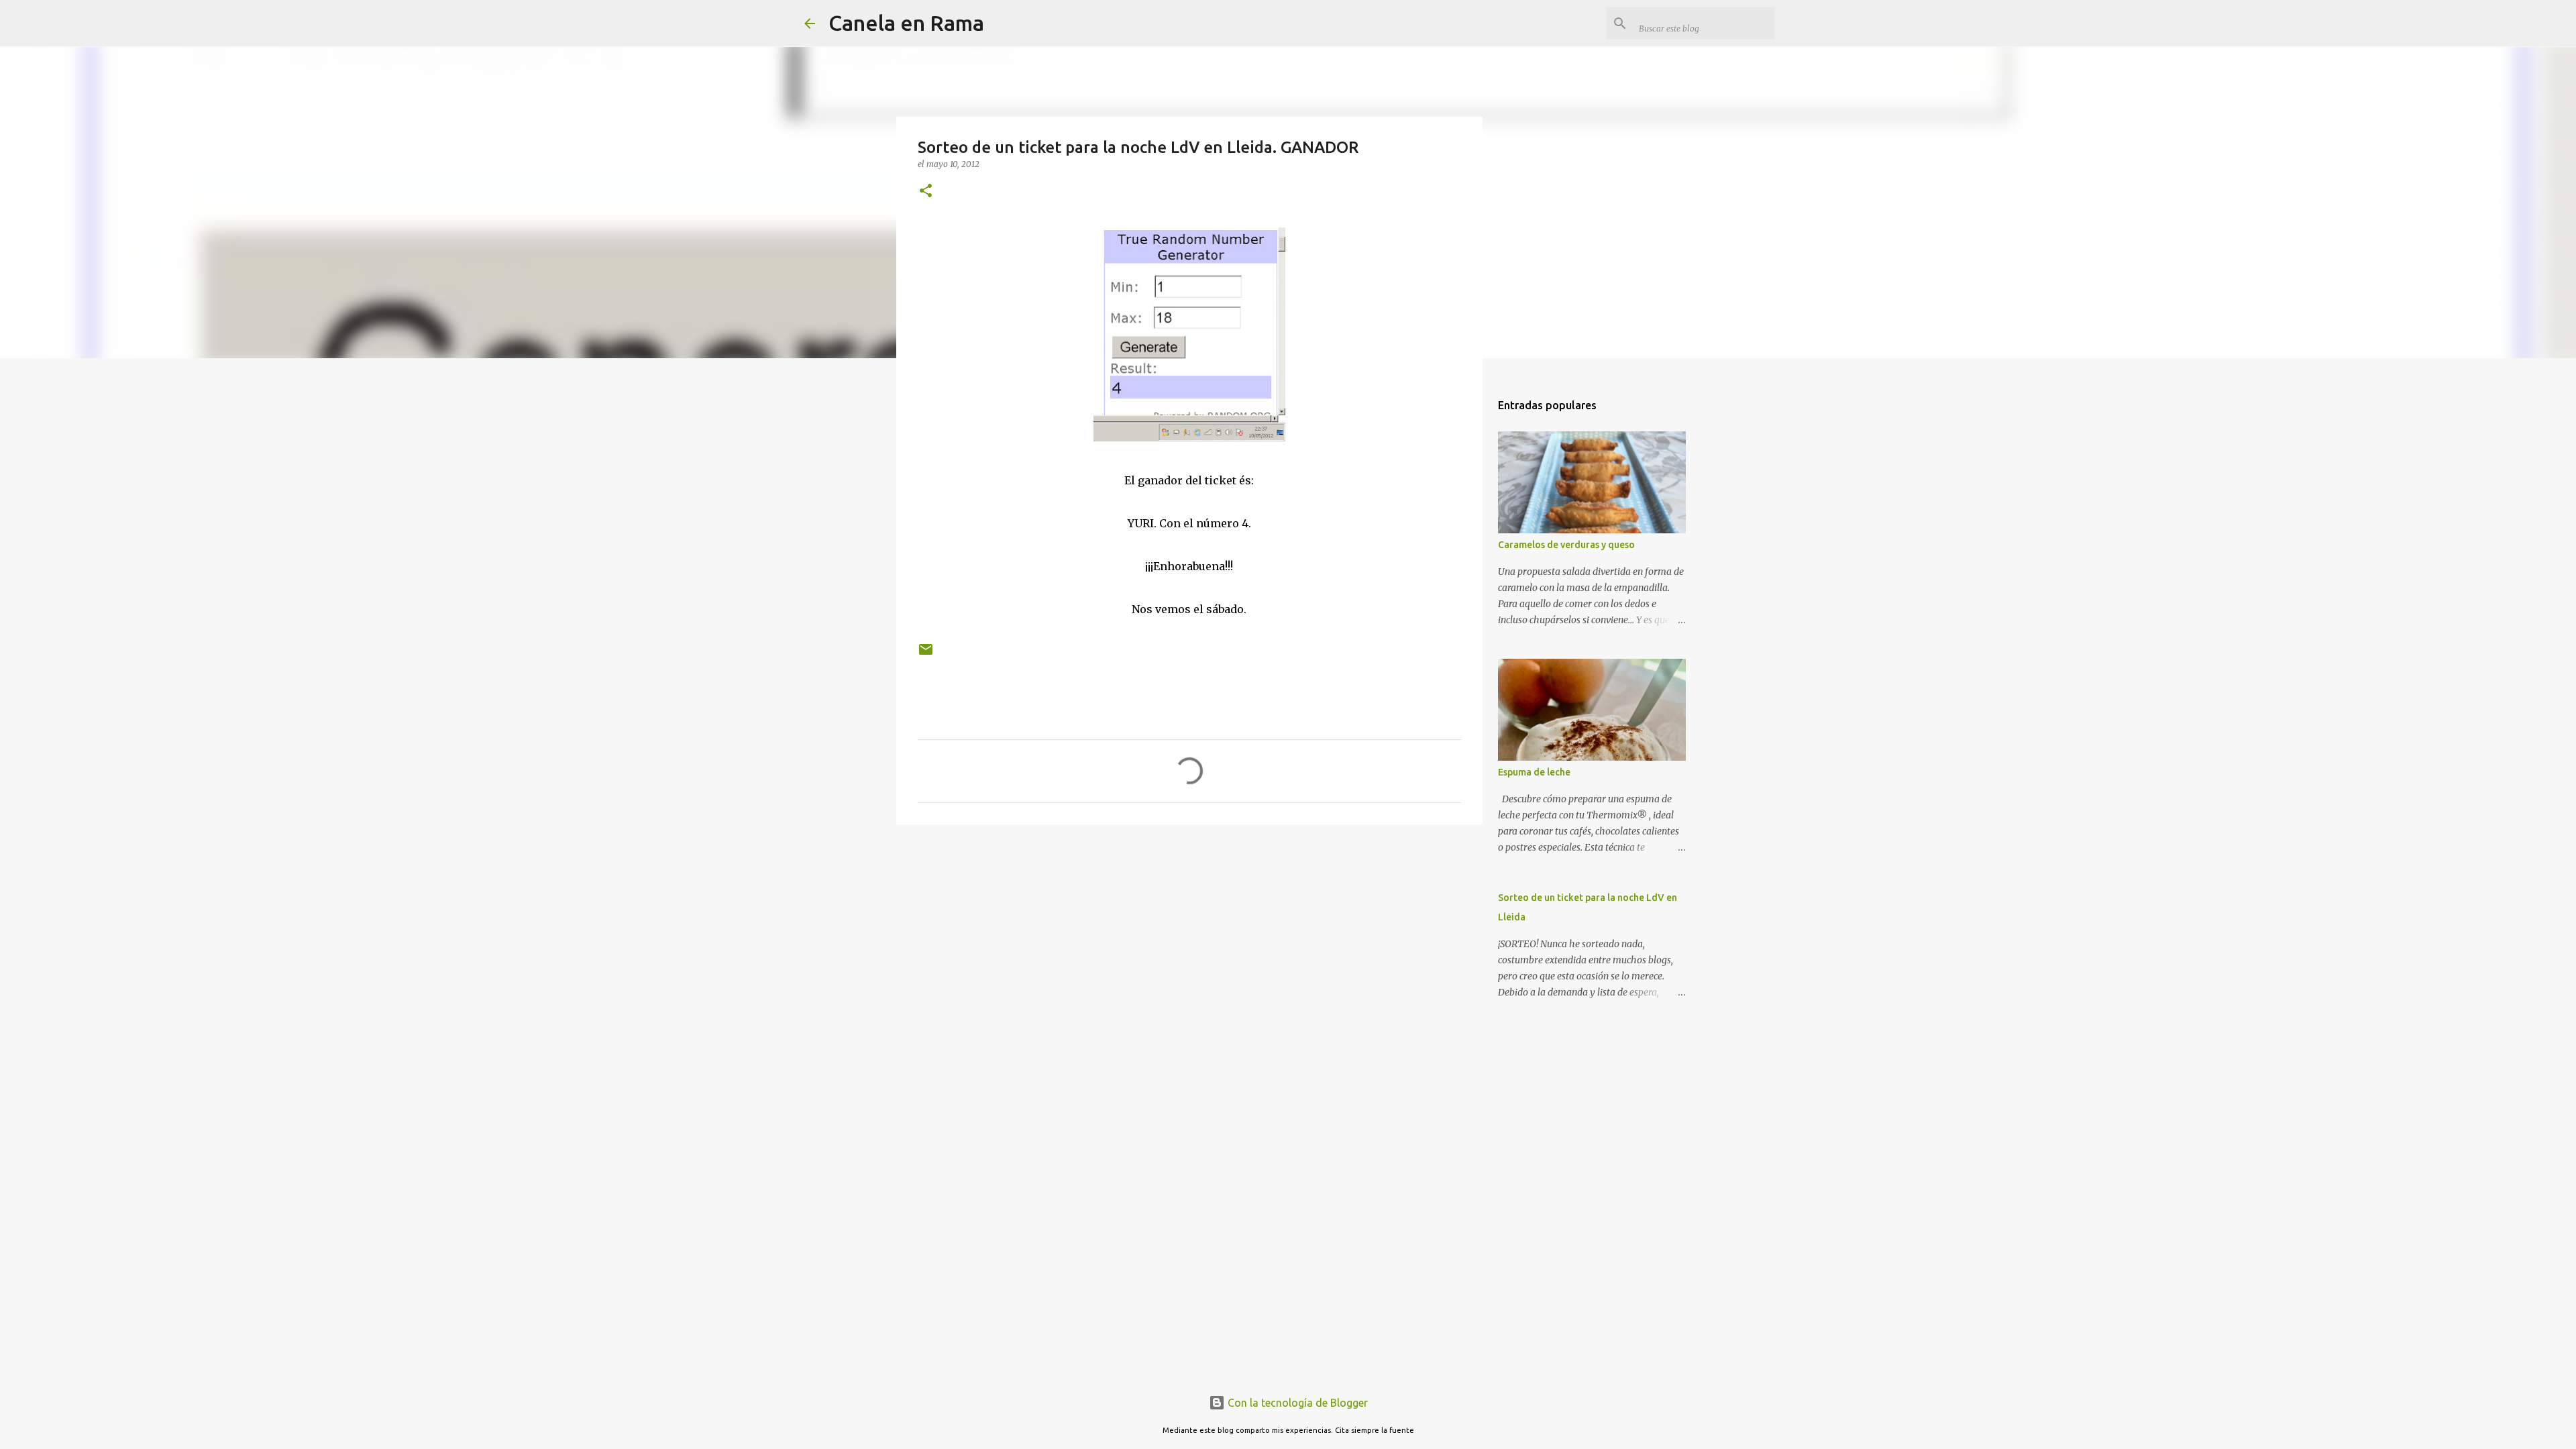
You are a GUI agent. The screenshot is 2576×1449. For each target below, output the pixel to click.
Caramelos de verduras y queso (1566, 545)
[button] (926, 192)
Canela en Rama (906, 23)
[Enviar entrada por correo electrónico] (926, 654)
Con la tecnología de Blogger (1296, 1403)
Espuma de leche (1534, 772)
